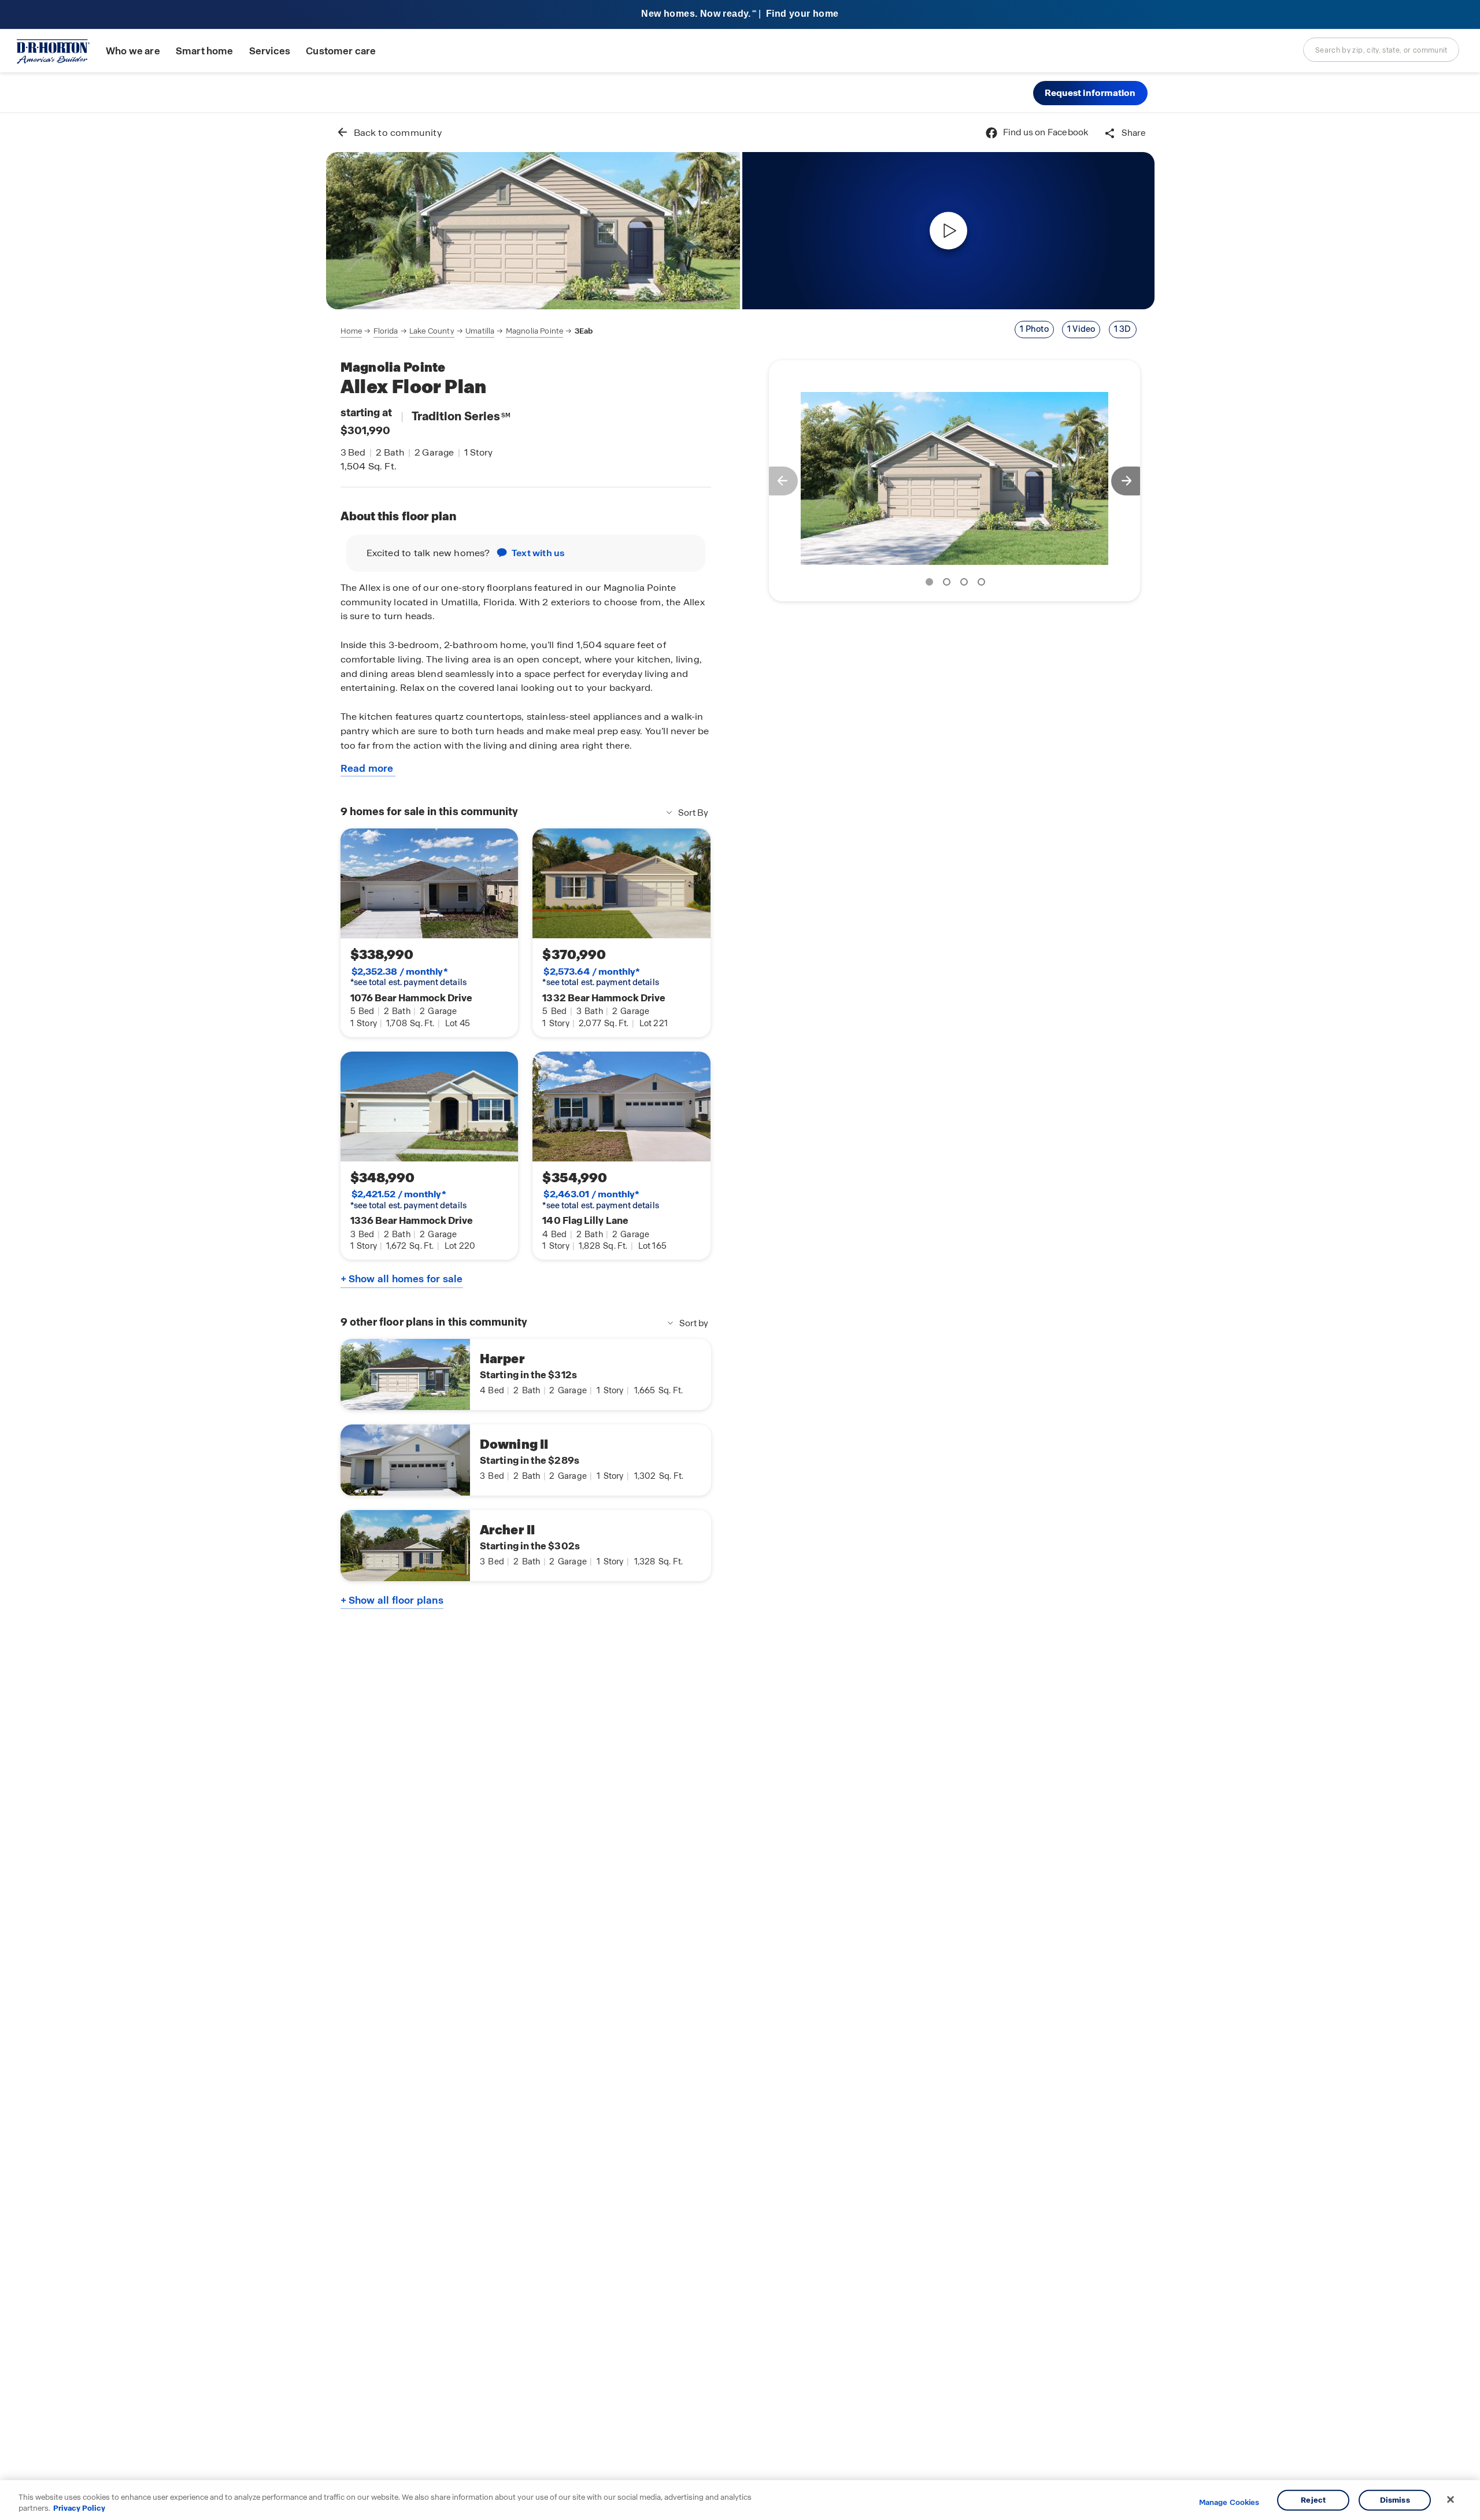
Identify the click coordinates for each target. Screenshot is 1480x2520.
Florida (386, 331)
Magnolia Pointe (534, 331)
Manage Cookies (1229, 2503)
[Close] (1451, 2500)
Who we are (133, 51)
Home (351, 331)
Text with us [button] (538, 553)
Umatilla (480, 331)
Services (270, 51)
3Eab (584, 331)
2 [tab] (949, 584)
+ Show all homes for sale (402, 1279)
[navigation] (467, 331)
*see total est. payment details (408, 977)
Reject (1313, 2500)
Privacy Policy (79, 2508)
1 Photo (1034, 329)
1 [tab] (931, 584)
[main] (740, 1316)
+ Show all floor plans (392, 1600)
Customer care (341, 51)
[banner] (740, 15)
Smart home (205, 51)
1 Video (1081, 329)
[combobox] (1381, 50)
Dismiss (1395, 2500)
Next (1131, 481)
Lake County (432, 331)
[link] (533, 231)
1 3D (1123, 329)
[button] (1090, 93)
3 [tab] (966, 584)
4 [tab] (983, 584)
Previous (778, 481)
